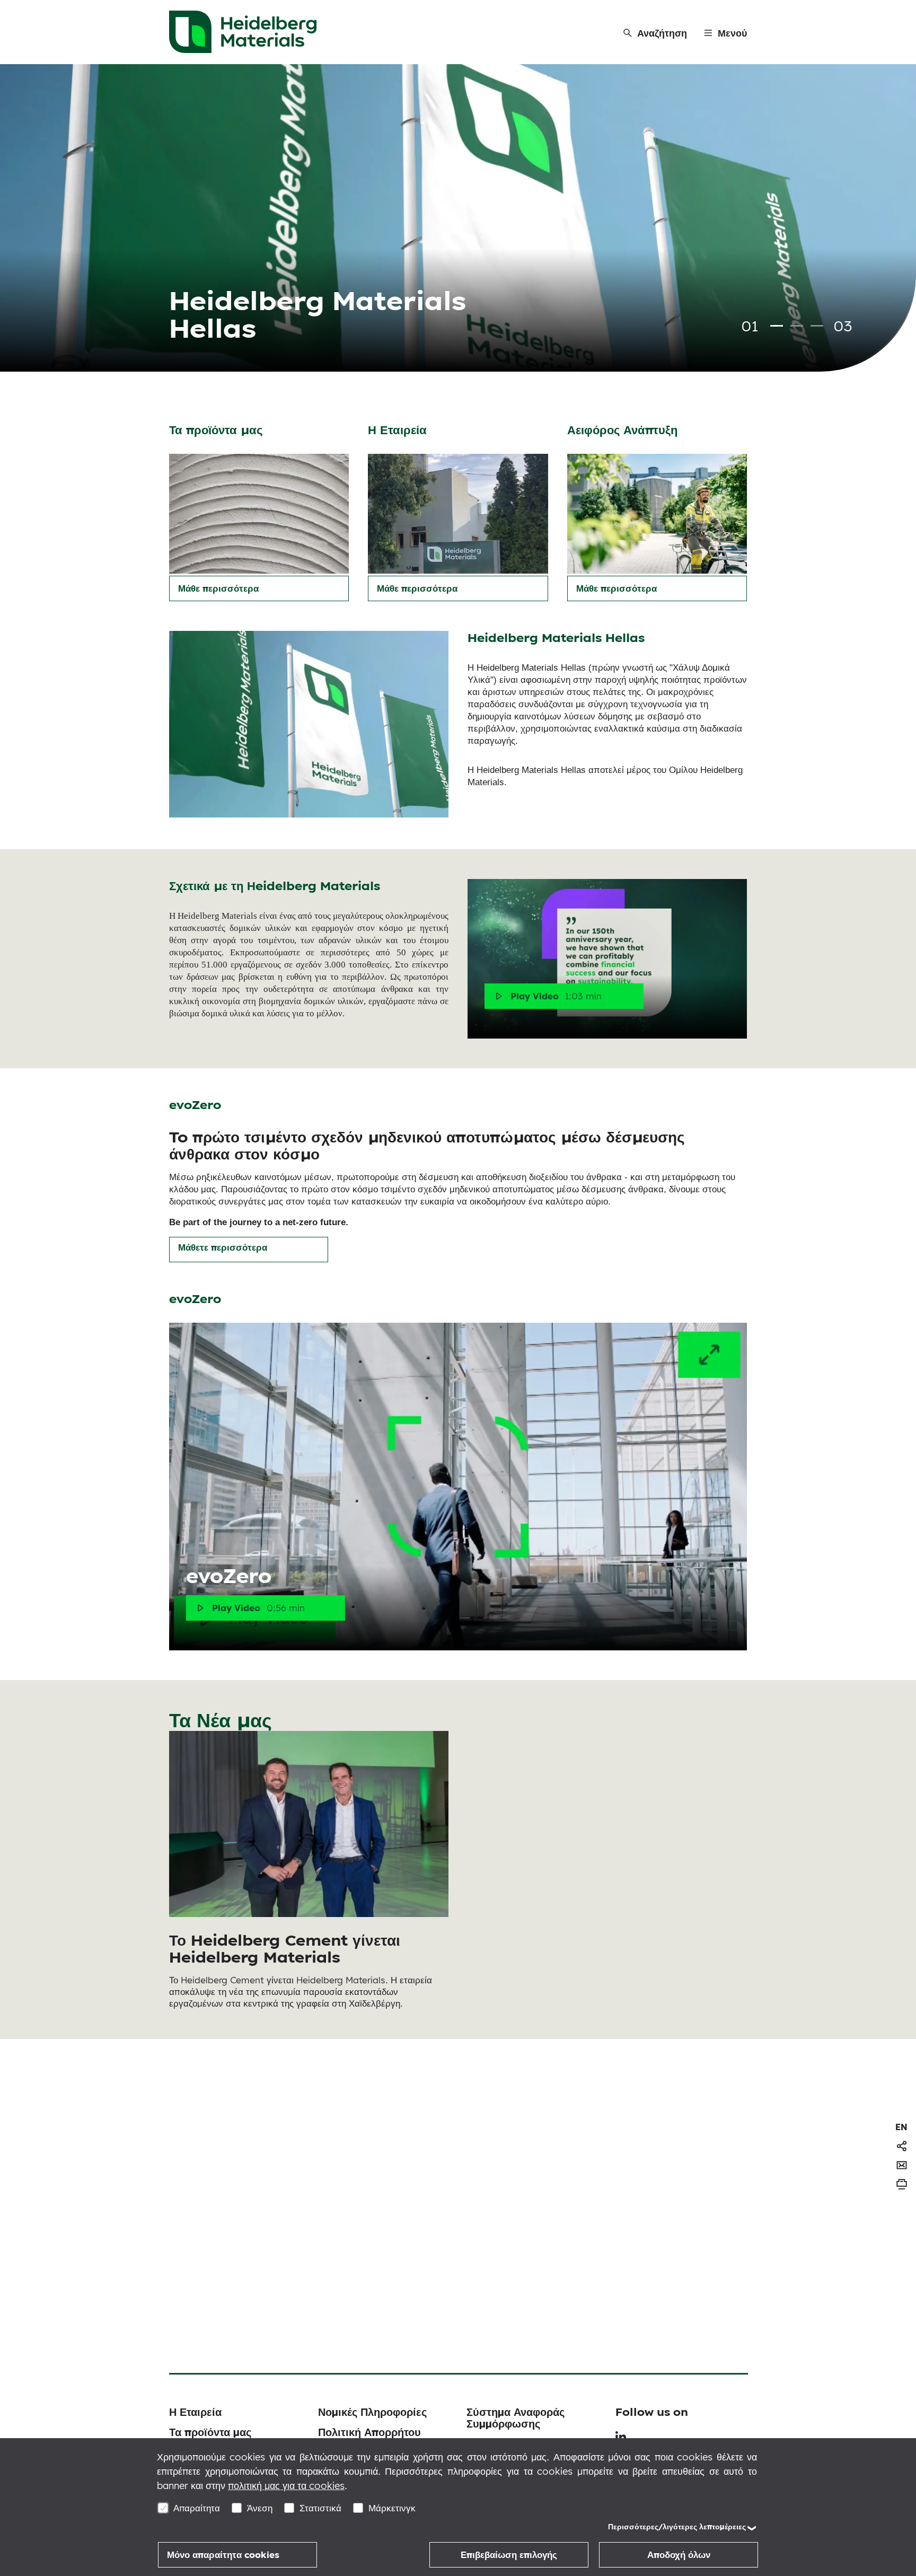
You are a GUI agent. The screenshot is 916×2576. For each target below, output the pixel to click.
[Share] (902, 2146)
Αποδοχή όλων (679, 2555)
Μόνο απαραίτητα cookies (223, 2555)
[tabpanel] (458, 218)
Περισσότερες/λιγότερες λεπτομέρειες (677, 2527)
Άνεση (260, 2508)
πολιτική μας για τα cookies (286, 2486)
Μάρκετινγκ (392, 2508)
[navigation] (901, 2127)
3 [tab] (817, 326)
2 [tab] (797, 326)
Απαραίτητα (197, 2508)
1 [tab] (777, 326)
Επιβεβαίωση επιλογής (509, 2555)
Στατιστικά (320, 2508)
